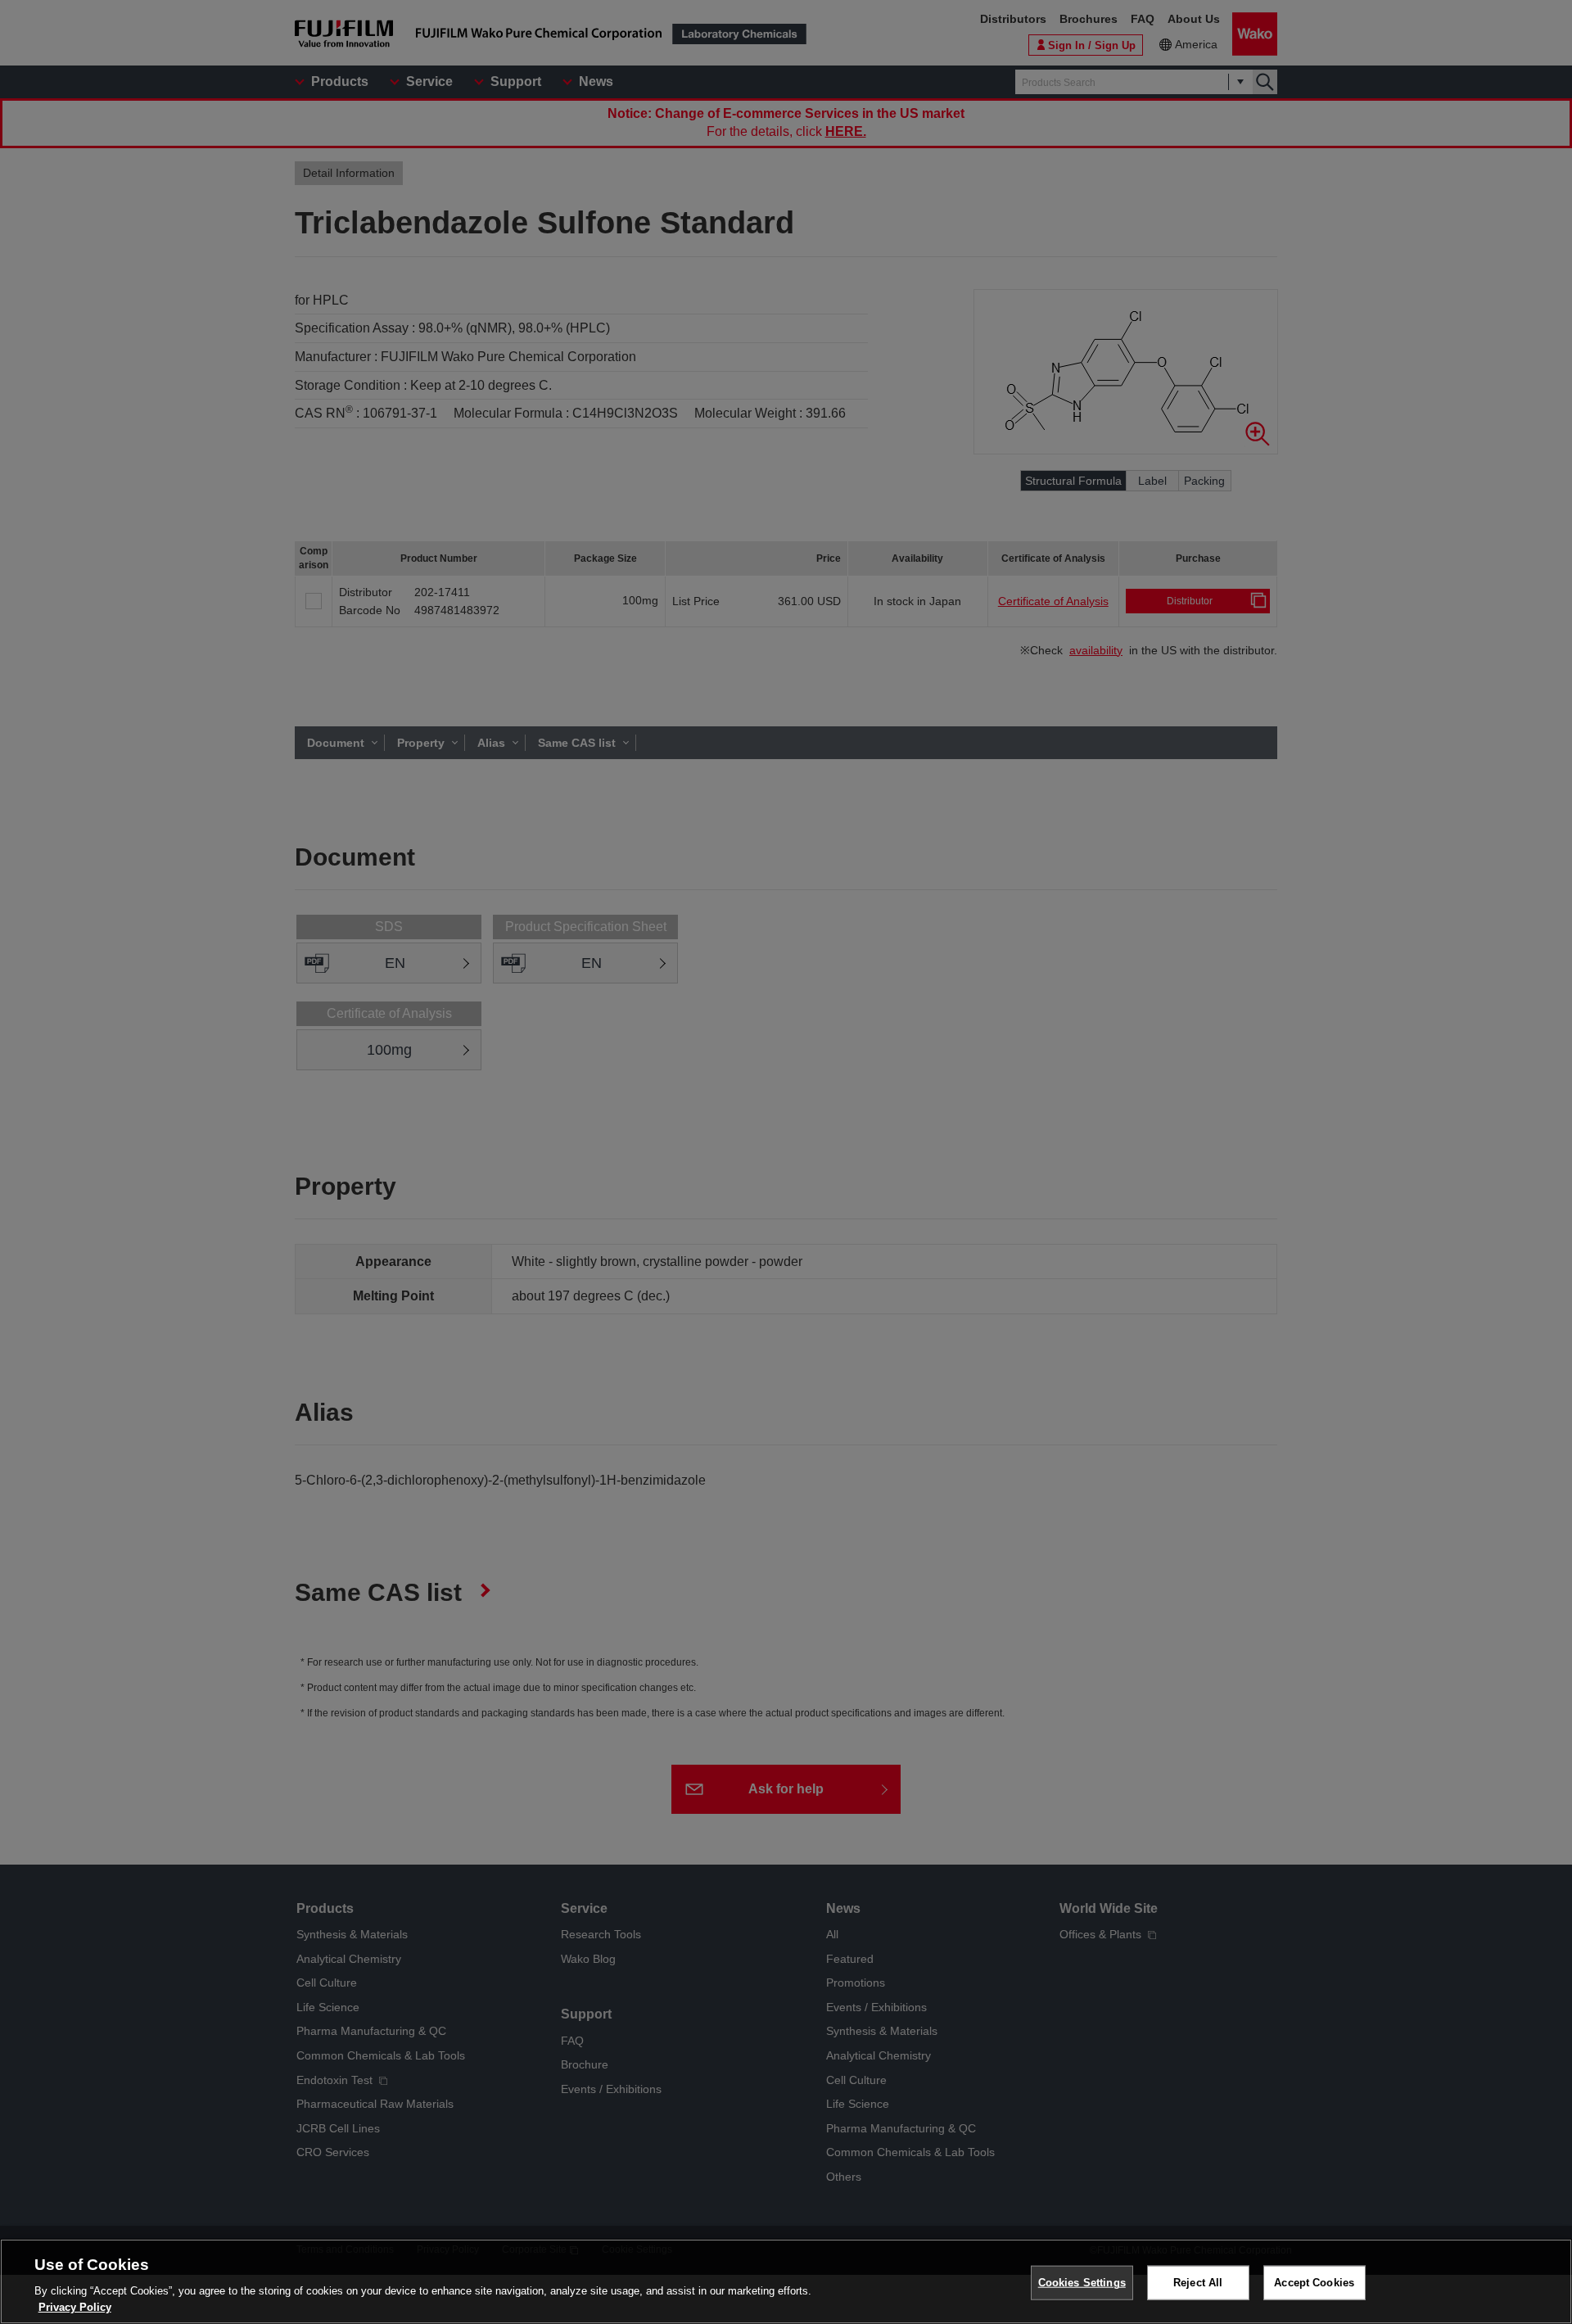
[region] (786, 2281)
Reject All (1198, 2283)
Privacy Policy (75, 2307)
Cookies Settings (1082, 2283)
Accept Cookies (1314, 2283)
